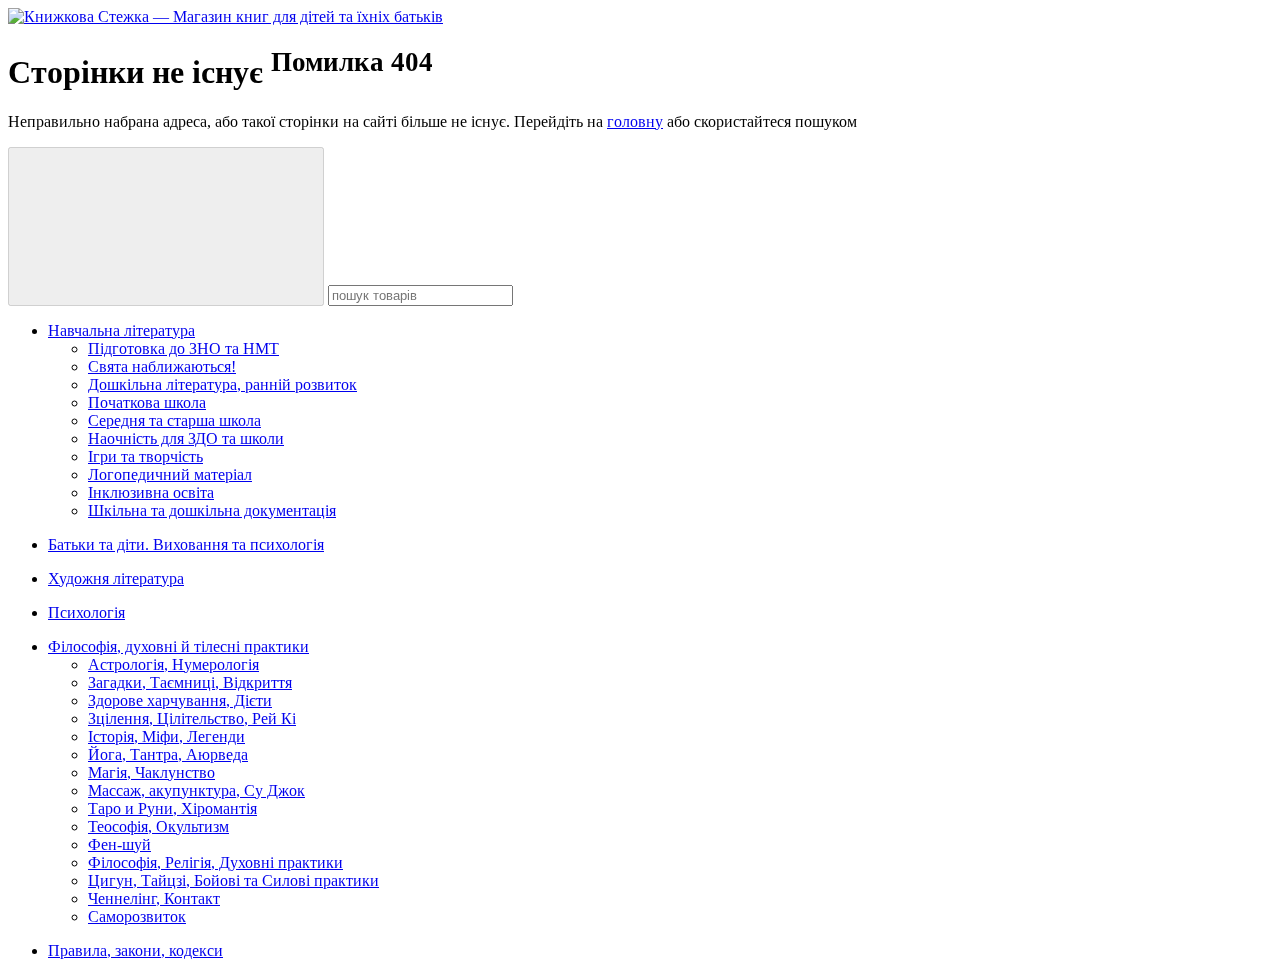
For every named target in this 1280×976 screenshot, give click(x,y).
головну (635, 121)
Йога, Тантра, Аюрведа (168, 754)
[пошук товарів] (166, 226)
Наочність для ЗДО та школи (186, 438)
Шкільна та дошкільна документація (212, 510)
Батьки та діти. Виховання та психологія (186, 544)
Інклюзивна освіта (151, 492)
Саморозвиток (137, 916)
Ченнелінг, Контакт (154, 898)
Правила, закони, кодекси (135, 950)
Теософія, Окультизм (158, 826)
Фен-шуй (119, 844)
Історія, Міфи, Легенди (166, 736)
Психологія (86, 612)
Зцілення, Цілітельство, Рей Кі (192, 718)
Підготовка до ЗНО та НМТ (183, 348)
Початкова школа (147, 402)
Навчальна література (121, 330)
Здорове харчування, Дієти (180, 700)
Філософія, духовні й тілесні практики (178, 646)
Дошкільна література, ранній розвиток (222, 384)
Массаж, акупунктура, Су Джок (196, 790)
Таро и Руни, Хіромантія (172, 808)
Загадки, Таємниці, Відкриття (190, 682)
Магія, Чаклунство (151, 772)
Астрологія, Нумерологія (173, 664)
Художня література (116, 578)
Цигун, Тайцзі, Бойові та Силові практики (233, 880)
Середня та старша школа (174, 420)
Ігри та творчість (145, 456)
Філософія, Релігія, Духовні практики (215, 862)
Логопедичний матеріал (170, 474)
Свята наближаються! (162, 366)
